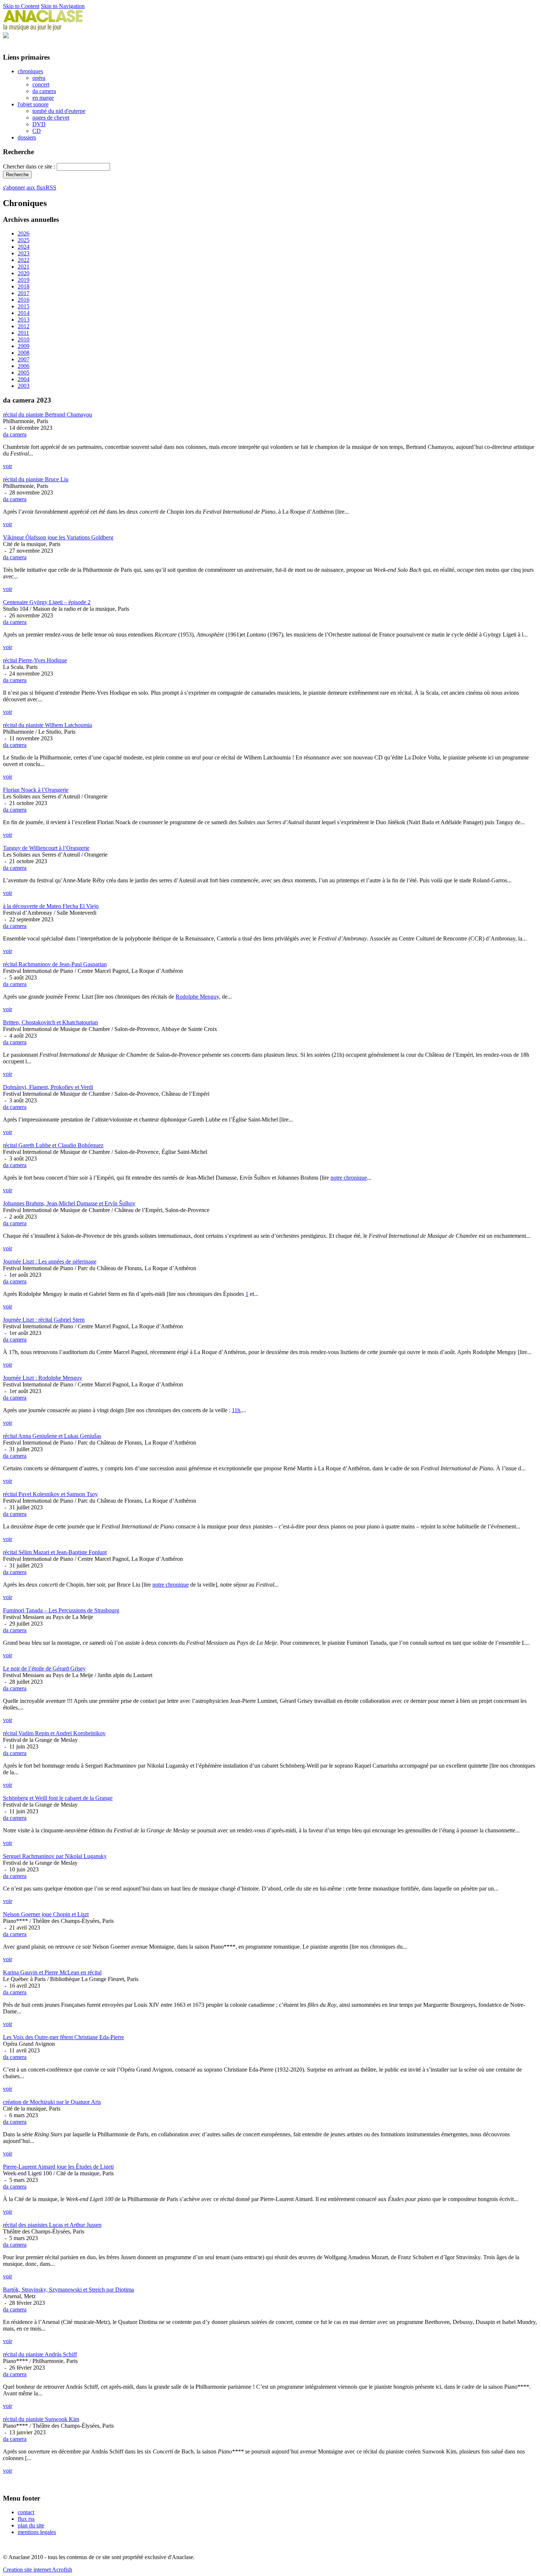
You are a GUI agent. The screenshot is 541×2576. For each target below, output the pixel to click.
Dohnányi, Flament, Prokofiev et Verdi (48, 1087)
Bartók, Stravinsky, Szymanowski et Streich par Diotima (68, 2290)
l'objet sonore (33, 104)
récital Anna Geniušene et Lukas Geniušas (52, 1436)
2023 (24, 253)
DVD (39, 124)
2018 (24, 286)
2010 (24, 339)
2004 (24, 379)
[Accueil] (43, 29)
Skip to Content (21, 6)
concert (41, 84)
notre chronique (349, 1178)
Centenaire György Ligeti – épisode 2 (47, 602)
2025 (24, 240)
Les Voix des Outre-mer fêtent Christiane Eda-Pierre (63, 2037)
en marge (43, 98)
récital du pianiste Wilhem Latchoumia (47, 725)
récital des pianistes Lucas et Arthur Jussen (52, 2225)
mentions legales (37, 2532)
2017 (24, 293)
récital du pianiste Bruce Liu (36, 479)
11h (236, 1410)
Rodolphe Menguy (197, 997)
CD (37, 131)
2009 (24, 346)
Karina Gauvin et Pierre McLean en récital (52, 1972)
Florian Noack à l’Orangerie (36, 790)
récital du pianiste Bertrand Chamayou (47, 414)
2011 (23, 333)
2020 (24, 273)
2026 (24, 233)
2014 (24, 313)
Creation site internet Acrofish (38, 2570)
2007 (24, 359)
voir (8, 466)
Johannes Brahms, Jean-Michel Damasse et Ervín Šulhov (69, 1203)
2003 (24, 386)
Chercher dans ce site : (30, 166)
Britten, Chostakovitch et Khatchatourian (50, 1022)
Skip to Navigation (63, 6)
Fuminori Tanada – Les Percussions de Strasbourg (61, 1610)
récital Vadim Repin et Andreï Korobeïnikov (54, 1733)
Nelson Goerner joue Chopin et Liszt (46, 1914)
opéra (39, 78)
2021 (24, 267)
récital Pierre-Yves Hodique (35, 660)
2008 (24, 353)
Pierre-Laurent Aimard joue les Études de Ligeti (58, 2167)
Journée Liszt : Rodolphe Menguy (43, 1378)
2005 (24, 373)
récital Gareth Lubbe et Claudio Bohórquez (53, 1145)
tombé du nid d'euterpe (59, 111)
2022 (24, 260)
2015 (24, 306)
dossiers (27, 137)
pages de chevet (51, 118)
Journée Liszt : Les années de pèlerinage (50, 1262)
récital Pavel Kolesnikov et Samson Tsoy (50, 1494)
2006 (24, 366)
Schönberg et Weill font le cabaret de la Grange (58, 1798)
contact (26, 2512)
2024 (24, 247)
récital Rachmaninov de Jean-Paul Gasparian (55, 964)
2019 (24, 280)
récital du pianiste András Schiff (40, 2354)
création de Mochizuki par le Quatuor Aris (52, 2102)
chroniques (30, 71)
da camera (44, 91)
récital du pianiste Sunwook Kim (41, 2419)
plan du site (31, 2525)
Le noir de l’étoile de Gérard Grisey (44, 1668)
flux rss (26, 2519)
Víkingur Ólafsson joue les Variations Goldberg (58, 537)
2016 (24, 300)
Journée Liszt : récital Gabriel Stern (44, 1320)
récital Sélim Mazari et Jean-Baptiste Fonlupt (55, 1552)
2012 (24, 326)
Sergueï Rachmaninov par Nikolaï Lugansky (55, 1856)
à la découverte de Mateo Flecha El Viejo (51, 906)
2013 (24, 320)
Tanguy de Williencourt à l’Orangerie (46, 848)
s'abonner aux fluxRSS (30, 187)
